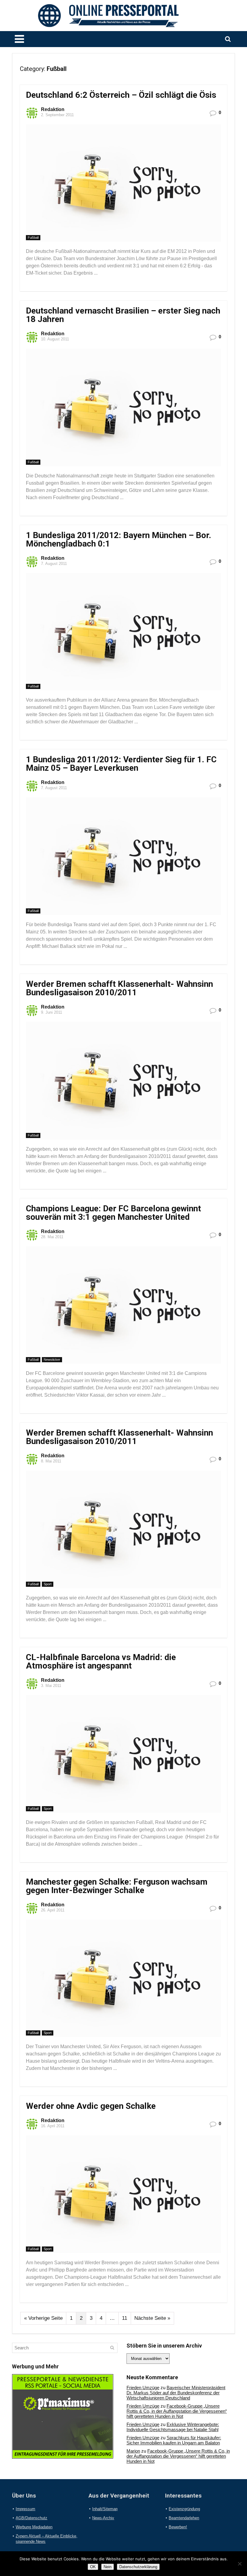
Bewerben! (178, 2527)
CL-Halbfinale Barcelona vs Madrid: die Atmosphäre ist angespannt (101, 1661)
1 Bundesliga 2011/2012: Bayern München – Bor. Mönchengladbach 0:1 (119, 539)
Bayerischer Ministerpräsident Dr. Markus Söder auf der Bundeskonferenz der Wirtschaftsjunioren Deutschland (176, 2393)
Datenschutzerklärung (138, 2567)
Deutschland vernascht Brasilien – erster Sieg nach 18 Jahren (123, 315)
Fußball (33, 238)
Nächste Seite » (152, 2318)
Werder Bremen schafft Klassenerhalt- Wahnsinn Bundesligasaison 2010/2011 (119, 988)
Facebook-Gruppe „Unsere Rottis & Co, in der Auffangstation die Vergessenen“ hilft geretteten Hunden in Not (177, 2411)
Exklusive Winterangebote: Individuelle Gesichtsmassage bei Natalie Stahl (173, 2427)
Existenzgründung (184, 2509)
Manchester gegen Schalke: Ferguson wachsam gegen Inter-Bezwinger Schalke (117, 1886)
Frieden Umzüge (143, 2388)
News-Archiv (103, 2518)
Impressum (25, 2509)
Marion (133, 2451)
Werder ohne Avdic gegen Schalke (91, 2106)
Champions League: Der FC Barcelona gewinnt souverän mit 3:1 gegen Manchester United (113, 1213)
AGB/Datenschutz (31, 2518)
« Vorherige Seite (43, 2318)
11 (125, 2318)
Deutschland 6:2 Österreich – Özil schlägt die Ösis (121, 95)
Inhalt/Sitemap (105, 2509)
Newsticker (52, 1360)
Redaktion (53, 109)
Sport (48, 1584)
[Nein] (239, 2564)
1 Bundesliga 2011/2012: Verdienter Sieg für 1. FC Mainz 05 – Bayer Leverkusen (121, 764)
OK (93, 2567)
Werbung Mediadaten (34, 2527)
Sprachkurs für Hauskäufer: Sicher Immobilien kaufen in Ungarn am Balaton (174, 2440)
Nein (108, 2567)
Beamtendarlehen (184, 2518)
